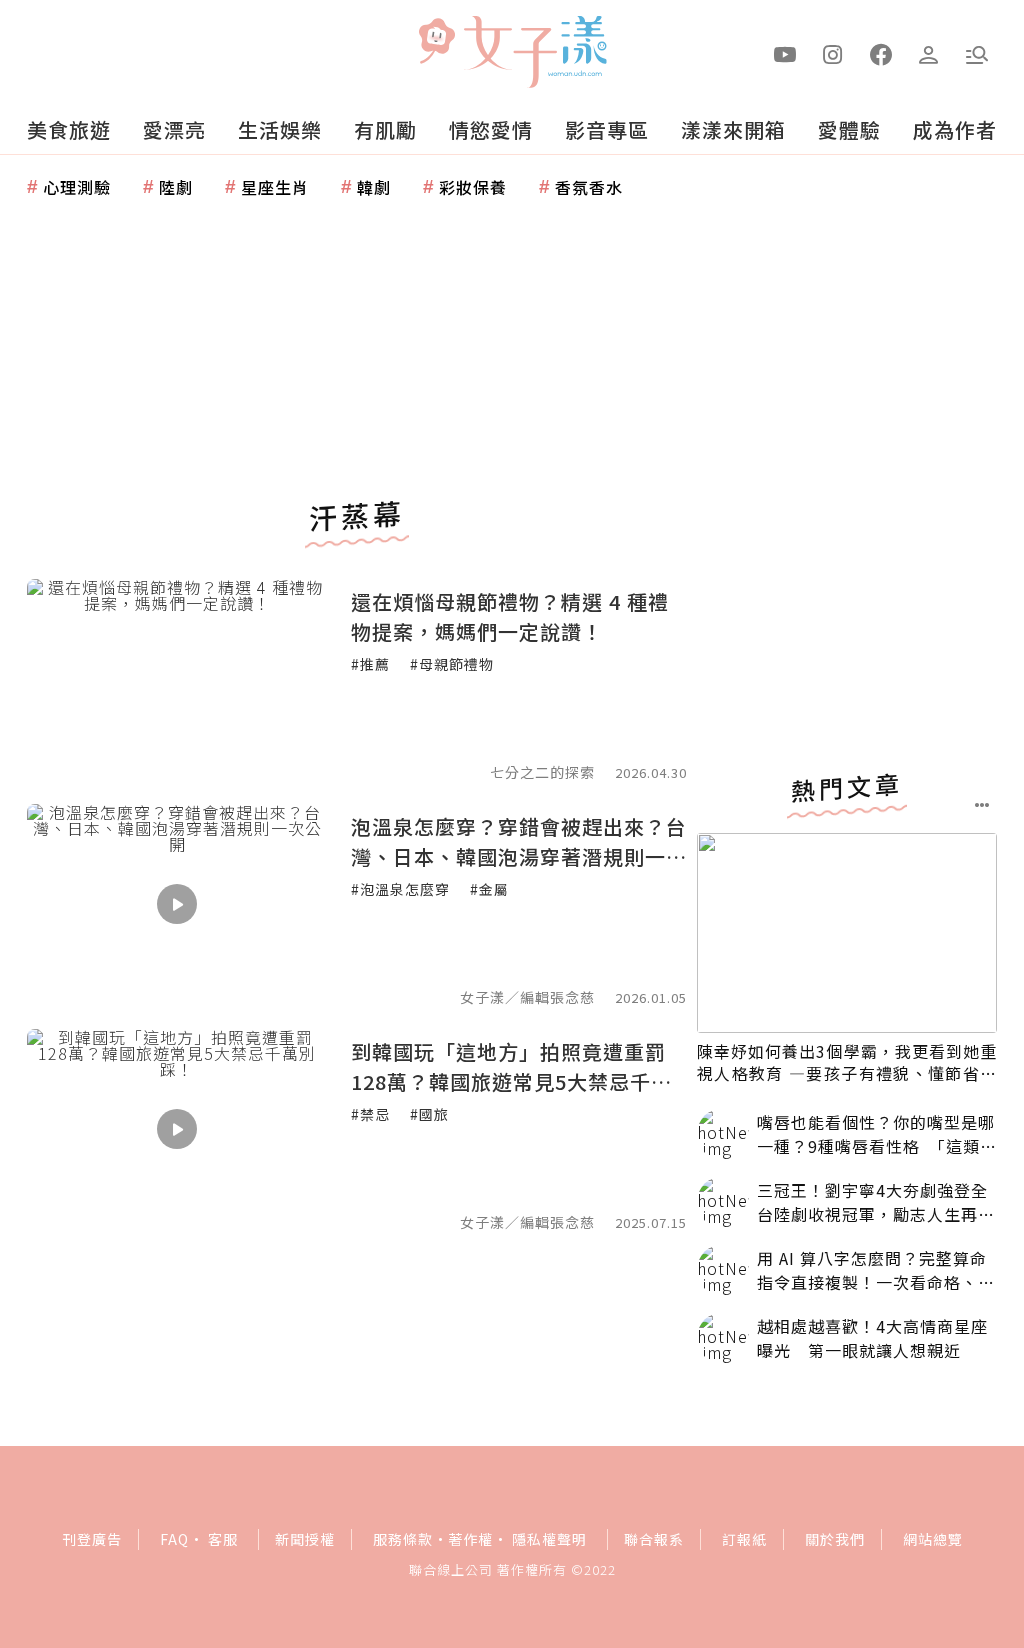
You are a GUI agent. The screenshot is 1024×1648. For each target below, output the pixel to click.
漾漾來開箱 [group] (733, 129)
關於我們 (835, 1539)
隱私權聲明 (549, 1539)
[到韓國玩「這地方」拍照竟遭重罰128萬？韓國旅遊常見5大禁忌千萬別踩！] (177, 1129)
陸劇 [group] (176, 187)
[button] (977, 53)
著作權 (470, 1539)
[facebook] (881, 53)
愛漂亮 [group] (174, 129)
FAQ (174, 1539)
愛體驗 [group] (849, 129)
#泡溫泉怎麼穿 (400, 889)
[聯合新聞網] (436, 43)
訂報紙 (744, 1539)
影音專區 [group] (607, 129)
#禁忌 (370, 1114)
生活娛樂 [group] (280, 129)
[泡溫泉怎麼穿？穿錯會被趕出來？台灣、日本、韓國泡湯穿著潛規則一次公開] (177, 904)
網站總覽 (933, 1539)
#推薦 (370, 664)
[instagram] (833, 53)
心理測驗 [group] (77, 187)
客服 (223, 1539)
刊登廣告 (92, 1539)
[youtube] (785, 53)
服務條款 (403, 1539)
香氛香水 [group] (589, 187)
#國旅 (429, 1114)
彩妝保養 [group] (473, 187)
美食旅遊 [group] (69, 129)
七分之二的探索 (542, 772)
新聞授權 (305, 1539)
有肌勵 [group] (385, 129)
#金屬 (489, 889)
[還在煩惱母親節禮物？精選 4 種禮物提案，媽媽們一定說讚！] (177, 679)
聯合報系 (654, 1539)
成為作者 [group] (955, 129)
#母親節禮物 (452, 664)
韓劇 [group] (374, 187)
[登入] (929, 53)
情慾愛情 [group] (491, 129)
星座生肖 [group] (275, 187)
